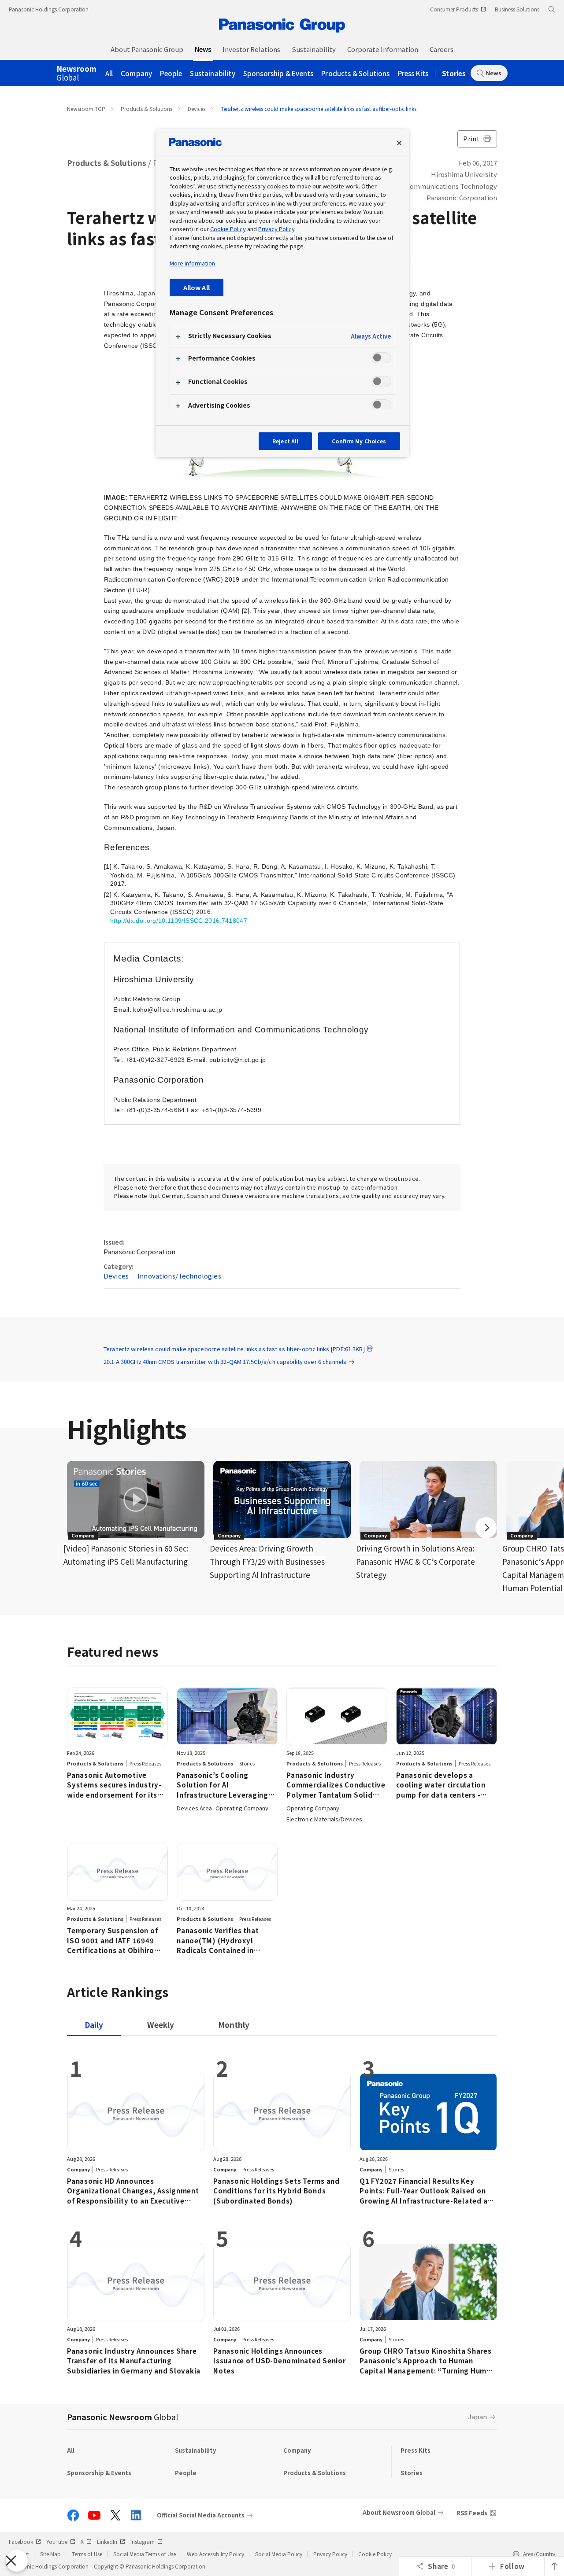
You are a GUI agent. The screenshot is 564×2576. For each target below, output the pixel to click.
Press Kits (413, 73)
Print (471, 138)
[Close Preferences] (17, 2561)
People (171, 73)
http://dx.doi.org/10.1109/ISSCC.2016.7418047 (179, 921)
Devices (197, 109)
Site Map (50, 2554)
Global (76, 74)
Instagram (143, 2541)
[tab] (161, 2025)
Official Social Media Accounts (201, 2515)
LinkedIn (107, 2541)
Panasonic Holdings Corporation (49, 9)
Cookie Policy (375, 2554)
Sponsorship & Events (278, 73)
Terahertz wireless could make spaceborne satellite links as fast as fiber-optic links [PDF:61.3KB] (234, 1349)
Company (136, 73)
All (109, 73)
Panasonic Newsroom (122, 2417)
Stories (454, 73)
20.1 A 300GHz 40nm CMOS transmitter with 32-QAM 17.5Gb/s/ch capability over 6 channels (225, 1362)
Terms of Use (87, 2554)
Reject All (285, 441)
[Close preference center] (399, 143)
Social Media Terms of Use (145, 2554)
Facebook (21, 2541)
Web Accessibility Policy (215, 2554)
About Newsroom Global (399, 2512)
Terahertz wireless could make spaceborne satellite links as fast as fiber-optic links (319, 109)
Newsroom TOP (86, 109)
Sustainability (212, 73)
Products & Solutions (355, 73)
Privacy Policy (330, 2554)
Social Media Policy (279, 2554)
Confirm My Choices (359, 441)
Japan (477, 2416)
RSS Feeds (472, 2513)
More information (192, 263)
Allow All (197, 287)
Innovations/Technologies (179, 1276)
